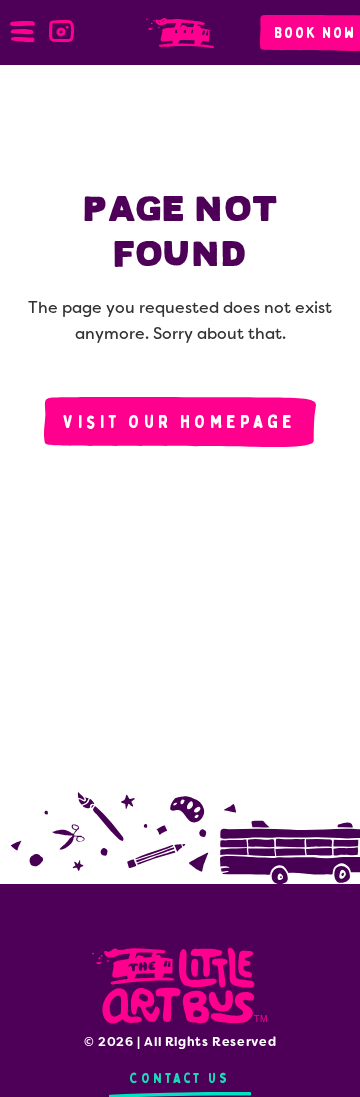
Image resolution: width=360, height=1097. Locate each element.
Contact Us (180, 1078)
